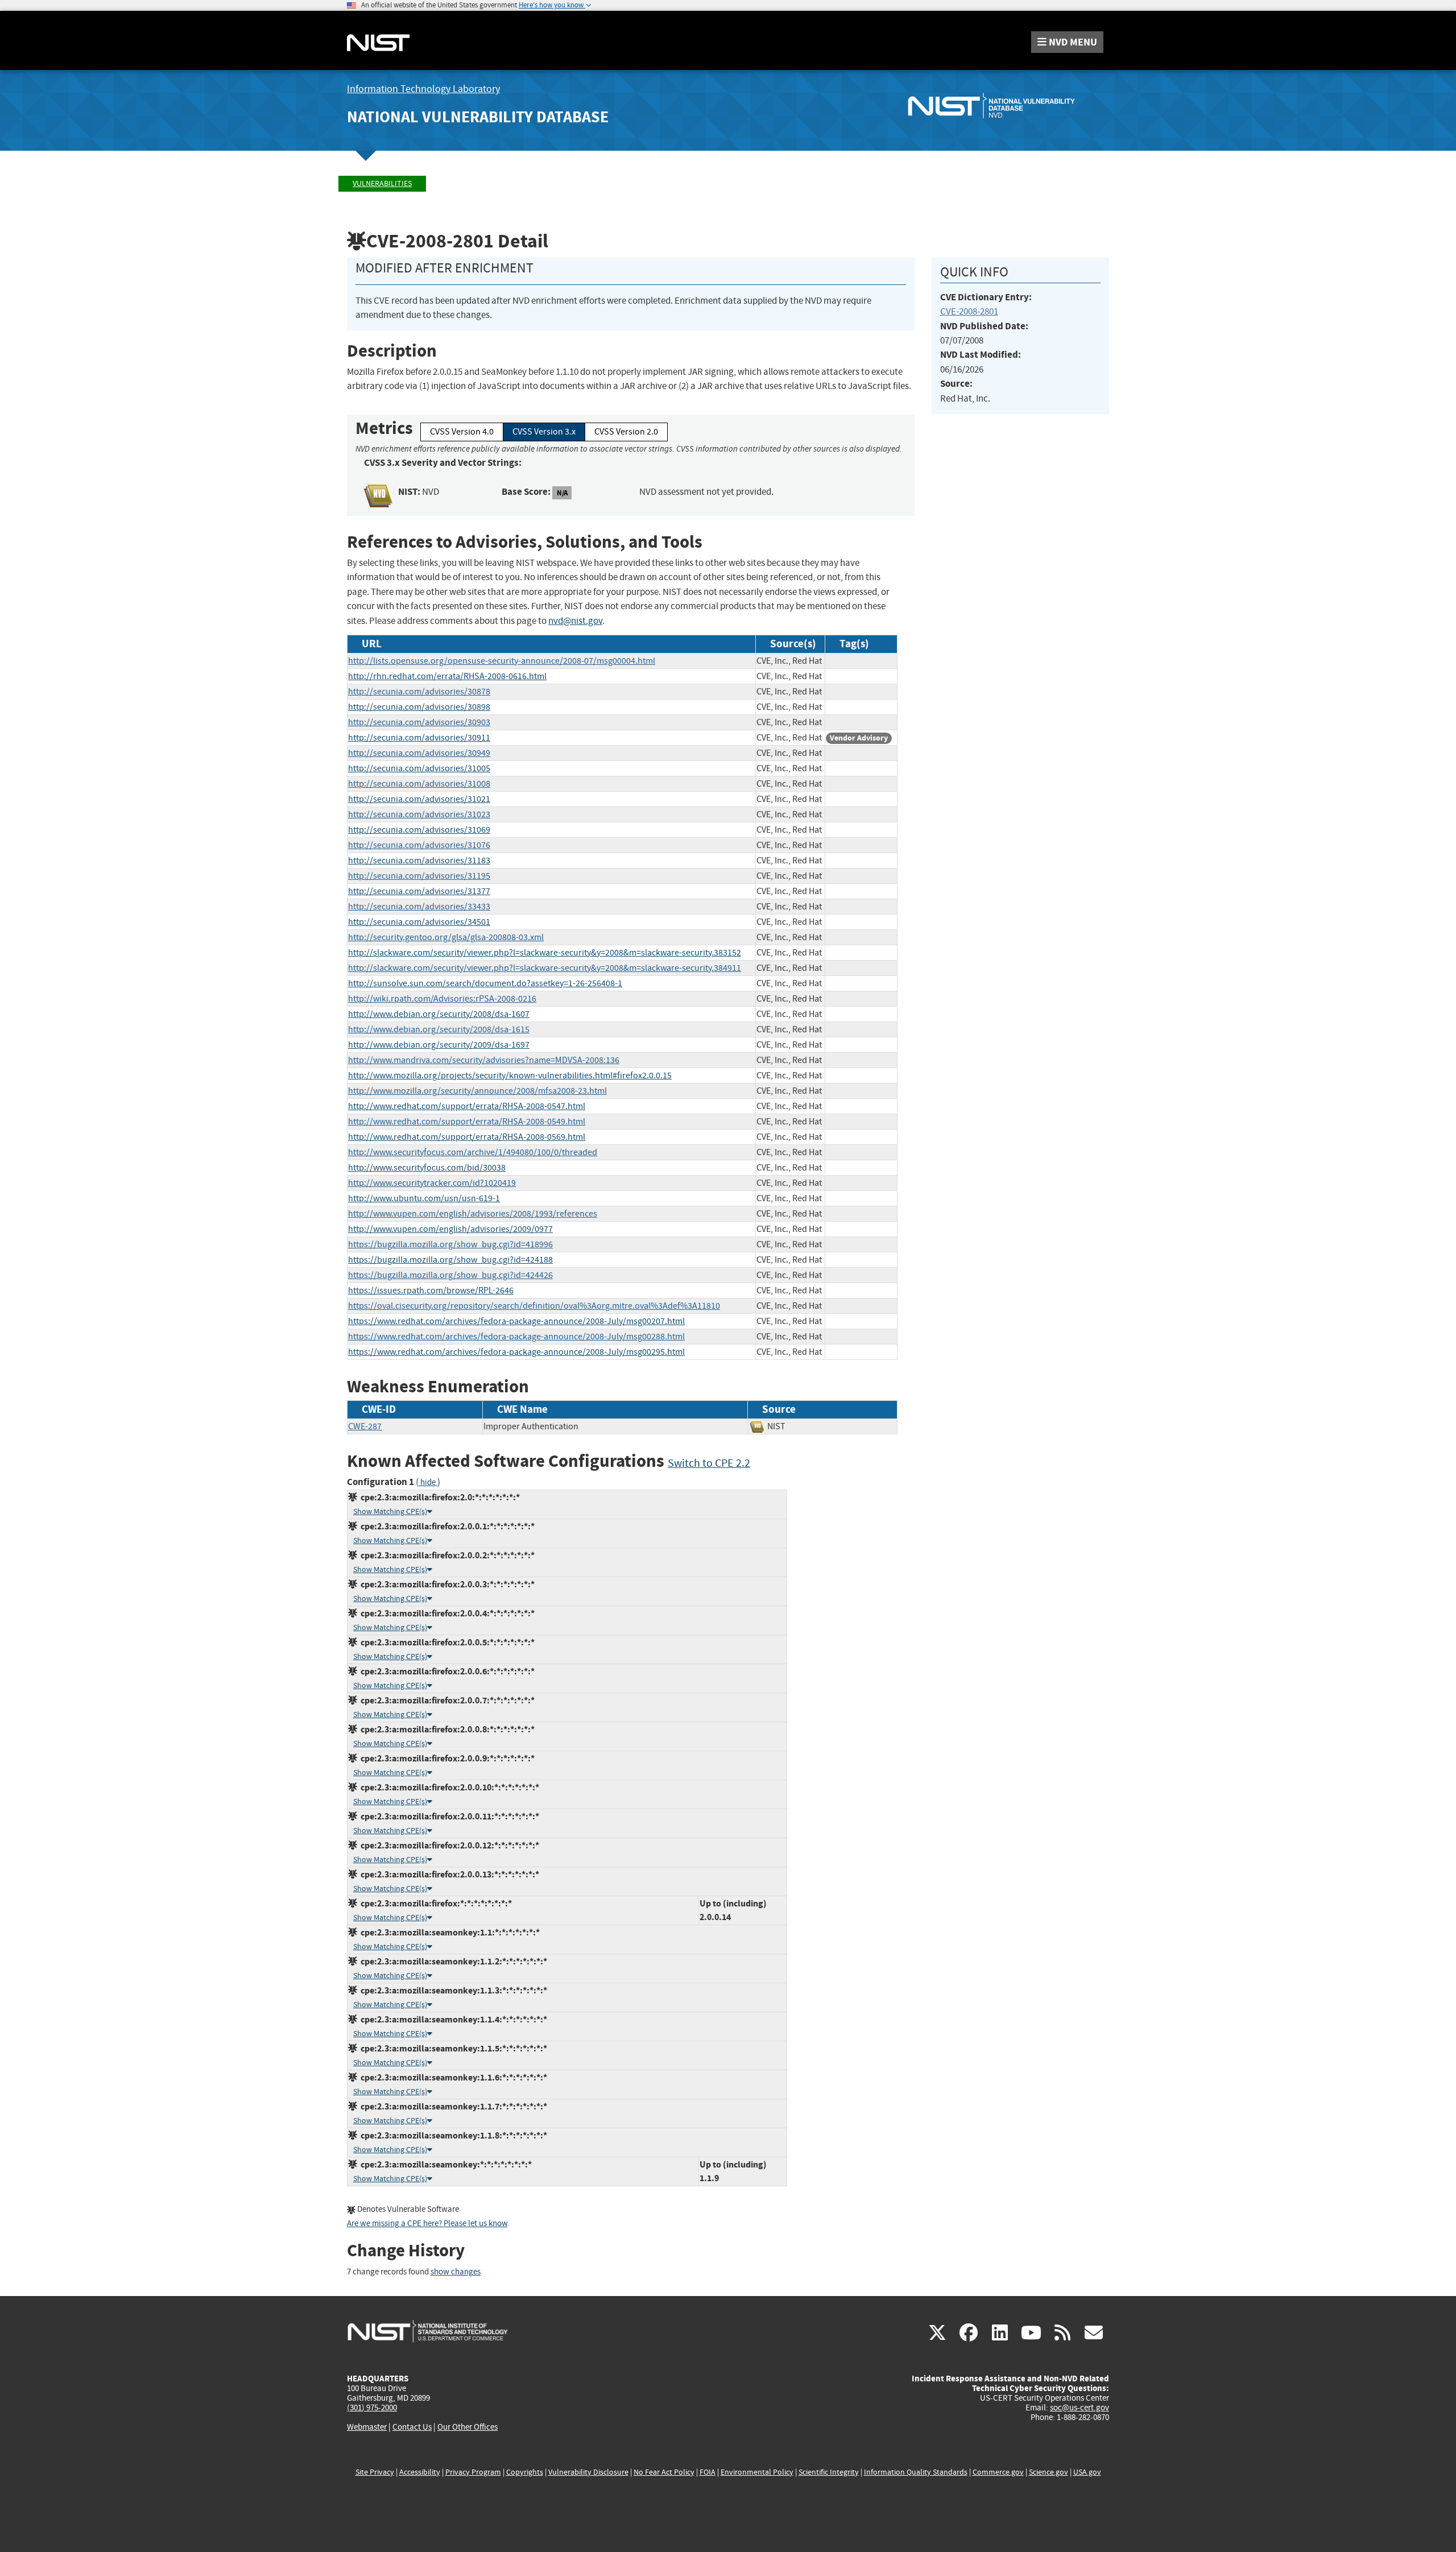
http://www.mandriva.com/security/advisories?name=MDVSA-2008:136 (484, 1060)
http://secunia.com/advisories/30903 (419, 722)
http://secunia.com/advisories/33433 (419, 907)
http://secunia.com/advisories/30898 (419, 707)
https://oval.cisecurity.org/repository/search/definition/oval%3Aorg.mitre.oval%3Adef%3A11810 (534, 1306)
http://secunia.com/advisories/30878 (419, 692)
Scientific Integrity (829, 2472)
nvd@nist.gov (575, 621)
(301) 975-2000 (372, 2408)
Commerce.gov (998, 2472)
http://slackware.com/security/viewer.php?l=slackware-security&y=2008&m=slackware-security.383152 (545, 953)
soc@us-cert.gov (1079, 2408)
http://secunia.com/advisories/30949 (419, 753)
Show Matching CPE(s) (390, 1511)
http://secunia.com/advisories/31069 (419, 830)
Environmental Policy (757, 2472)
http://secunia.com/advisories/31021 (419, 799)
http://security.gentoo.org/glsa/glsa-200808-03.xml (446, 937)
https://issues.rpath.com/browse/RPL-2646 (431, 1291)
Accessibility (420, 2472)
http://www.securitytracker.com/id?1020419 (432, 1183)
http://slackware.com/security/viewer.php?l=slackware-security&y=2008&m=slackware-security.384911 (545, 968)
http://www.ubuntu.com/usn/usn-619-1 (424, 1198)
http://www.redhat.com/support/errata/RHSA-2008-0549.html (467, 1122)
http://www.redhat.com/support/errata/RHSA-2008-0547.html (467, 1106)
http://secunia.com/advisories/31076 (419, 845)
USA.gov (1087, 2472)
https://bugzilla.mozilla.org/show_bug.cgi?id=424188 (450, 1260)
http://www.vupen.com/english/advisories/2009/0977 (450, 1229)
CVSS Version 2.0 (626, 432)
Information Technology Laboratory (423, 89)
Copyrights (525, 2472)
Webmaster (367, 2427)
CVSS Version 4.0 (462, 432)
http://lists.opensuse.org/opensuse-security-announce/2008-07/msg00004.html (502, 661)
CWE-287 (365, 1426)
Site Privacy (375, 2472)
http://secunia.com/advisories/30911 (419, 738)
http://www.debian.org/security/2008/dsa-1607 (439, 1014)
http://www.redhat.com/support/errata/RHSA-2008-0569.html (467, 1137)
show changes (456, 2272)
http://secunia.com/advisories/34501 (419, 922)
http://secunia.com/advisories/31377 (419, 891)
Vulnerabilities (382, 183)
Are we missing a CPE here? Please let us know (427, 2224)
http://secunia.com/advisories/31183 (419, 861)
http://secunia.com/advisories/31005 (419, 768)
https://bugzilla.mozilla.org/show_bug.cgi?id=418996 (450, 1244)
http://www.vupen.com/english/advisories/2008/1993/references (473, 1214)
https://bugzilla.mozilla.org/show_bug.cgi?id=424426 (450, 1275)
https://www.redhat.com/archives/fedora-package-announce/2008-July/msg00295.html (516, 1352)
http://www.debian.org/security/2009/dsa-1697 (439, 1045)
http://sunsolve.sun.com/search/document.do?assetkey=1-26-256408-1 (485, 983)
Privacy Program (473, 2472)
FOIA (708, 2472)
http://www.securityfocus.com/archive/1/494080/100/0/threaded (473, 1152)
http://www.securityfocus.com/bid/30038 (427, 1168)
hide (428, 1482)
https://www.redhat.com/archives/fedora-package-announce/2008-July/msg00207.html (516, 1321)
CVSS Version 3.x (544, 432)
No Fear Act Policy (664, 2472)
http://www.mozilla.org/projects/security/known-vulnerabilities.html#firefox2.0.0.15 (510, 1076)
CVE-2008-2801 (969, 311)
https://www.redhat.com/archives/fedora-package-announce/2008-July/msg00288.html (516, 1337)
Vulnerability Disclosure (588, 2472)
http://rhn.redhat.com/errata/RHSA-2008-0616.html (447, 676)
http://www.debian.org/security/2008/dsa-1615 (439, 1029)
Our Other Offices (468, 2427)
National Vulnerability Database (478, 117)
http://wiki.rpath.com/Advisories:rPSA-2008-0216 (442, 999)
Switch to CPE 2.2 (709, 1463)
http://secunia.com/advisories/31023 (419, 814)
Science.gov (1048, 2472)
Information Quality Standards (916, 2472)
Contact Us (412, 2427)
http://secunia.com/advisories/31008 (419, 784)
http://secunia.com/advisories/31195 (419, 876)
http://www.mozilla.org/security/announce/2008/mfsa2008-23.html (477, 1091)
